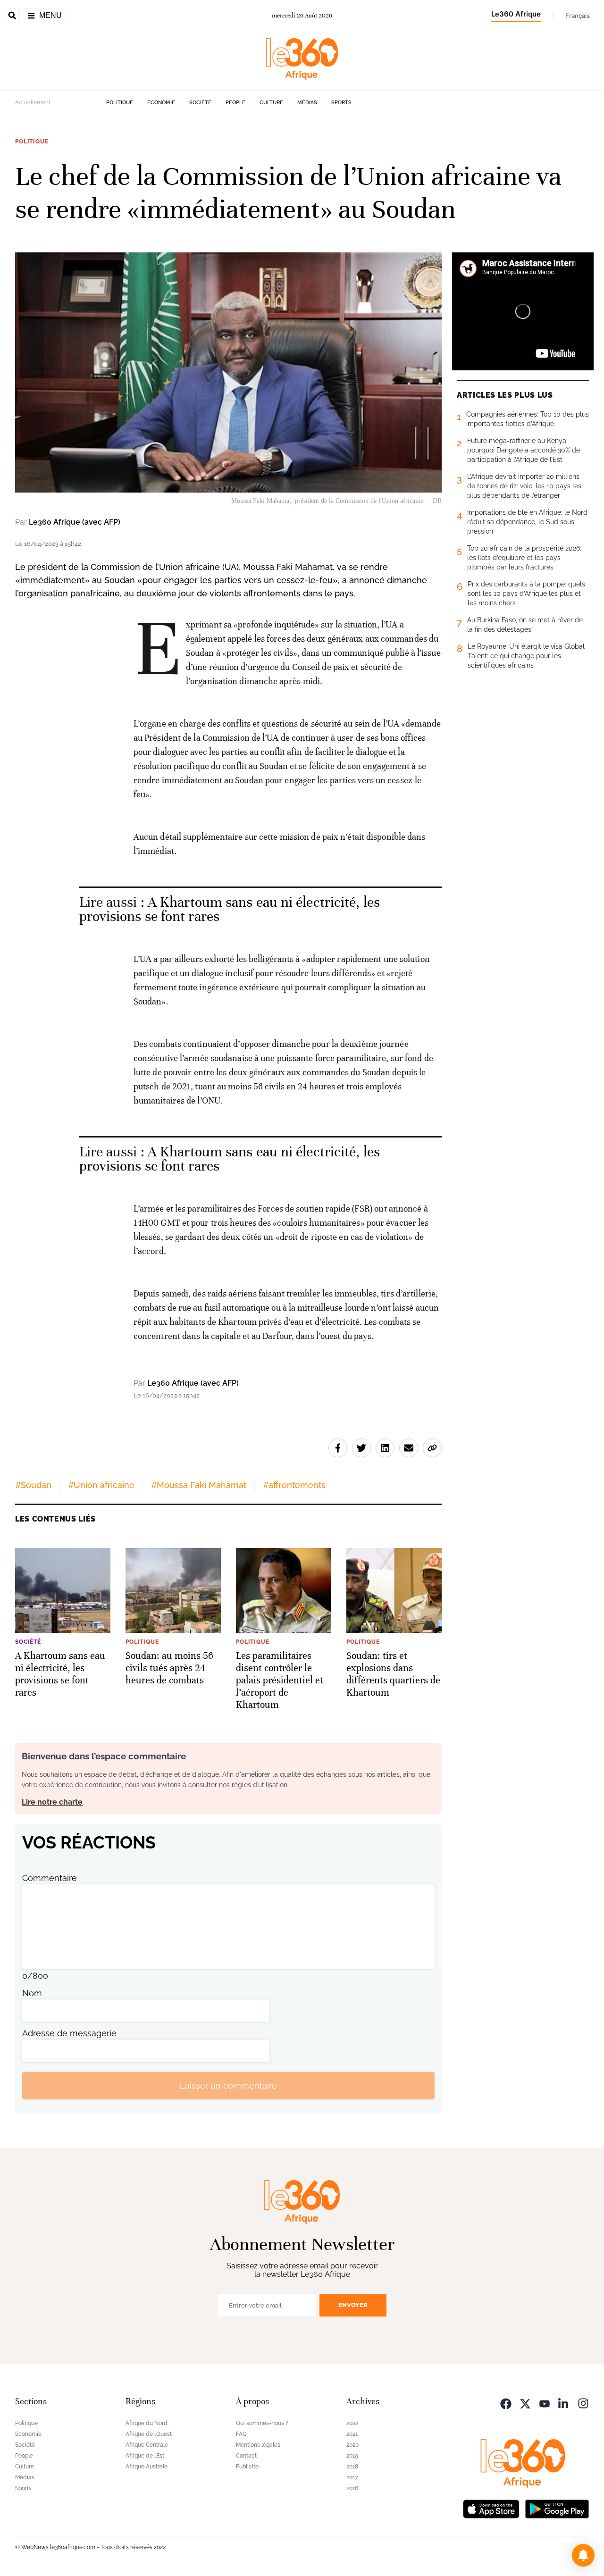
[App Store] (491, 2508)
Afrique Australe (147, 2467)
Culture (271, 103)
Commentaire (50, 1878)
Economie (161, 103)
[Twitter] (525, 2403)
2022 (352, 2423)
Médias (307, 103)
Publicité (247, 2467)
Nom (32, 1993)
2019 (352, 2456)
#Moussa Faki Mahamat (199, 1485)
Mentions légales (258, 2445)
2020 (352, 2445)
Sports (341, 103)
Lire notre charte (52, 1802)
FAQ (241, 2434)
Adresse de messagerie (69, 2033)
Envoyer (353, 2305)
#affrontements (294, 1485)
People (235, 103)
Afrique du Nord (147, 2423)
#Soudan (33, 1485)
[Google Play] (557, 2508)
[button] (583, 2555)
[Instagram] (583, 2403)
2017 (352, 2477)
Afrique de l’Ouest (149, 2434)
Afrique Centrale (147, 2445)
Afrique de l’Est (145, 2456)
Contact (246, 2456)
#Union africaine (101, 1485)
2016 (352, 2488)
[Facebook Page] (506, 2403)
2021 (352, 2434)
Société (200, 103)
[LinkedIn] (564, 2403)
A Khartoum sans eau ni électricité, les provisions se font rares (230, 909)
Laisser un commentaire (228, 2086)
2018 (352, 2467)
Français (578, 16)
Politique (120, 103)
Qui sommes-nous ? (262, 2423)
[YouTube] (545, 2403)
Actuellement (33, 102)
